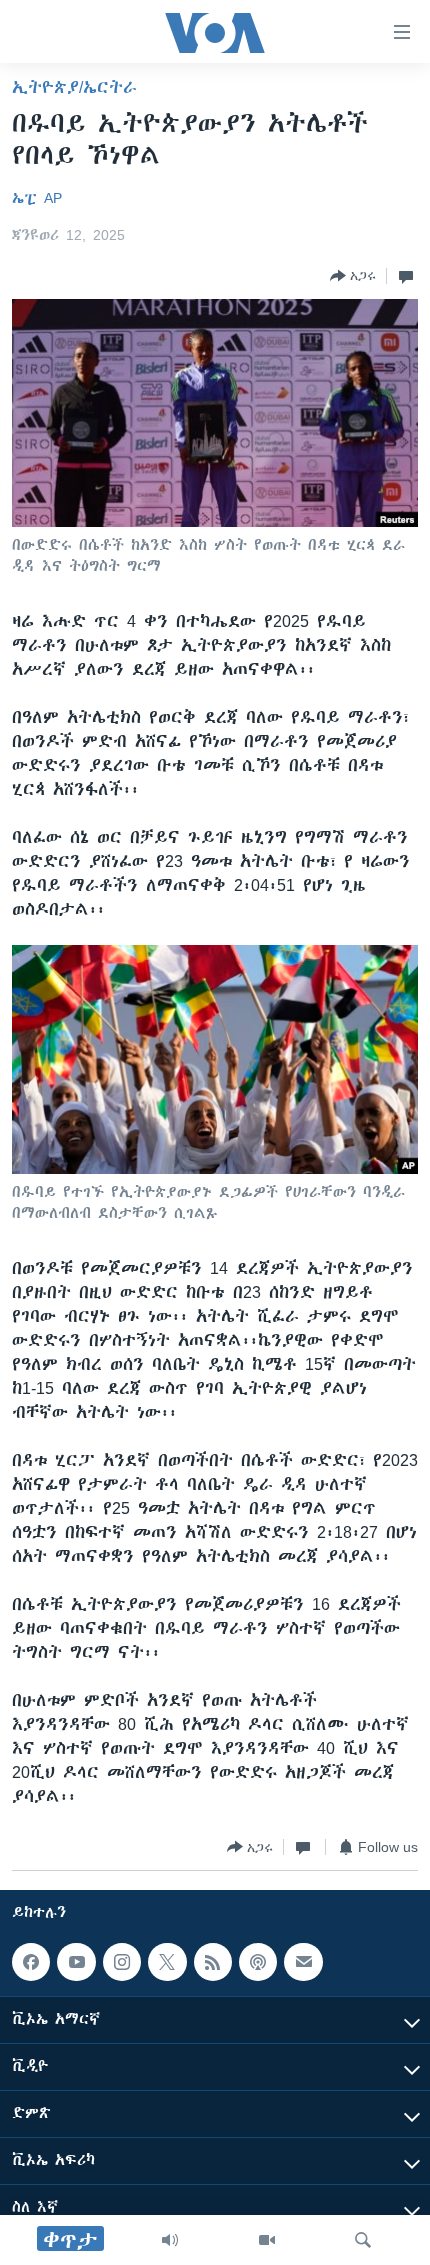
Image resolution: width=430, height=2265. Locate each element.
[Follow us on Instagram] (122, 1962)
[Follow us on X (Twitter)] (167, 1962)
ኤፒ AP (37, 198)
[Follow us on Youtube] (76, 1962)
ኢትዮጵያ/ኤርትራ (74, 87)
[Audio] (170, 2240)
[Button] (353, 276)
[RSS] (213, 1962)
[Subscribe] (303, 1962)
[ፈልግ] (363, 2240)
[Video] (267, 2240)
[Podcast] (258, 1962)
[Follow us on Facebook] (31, 1962)
